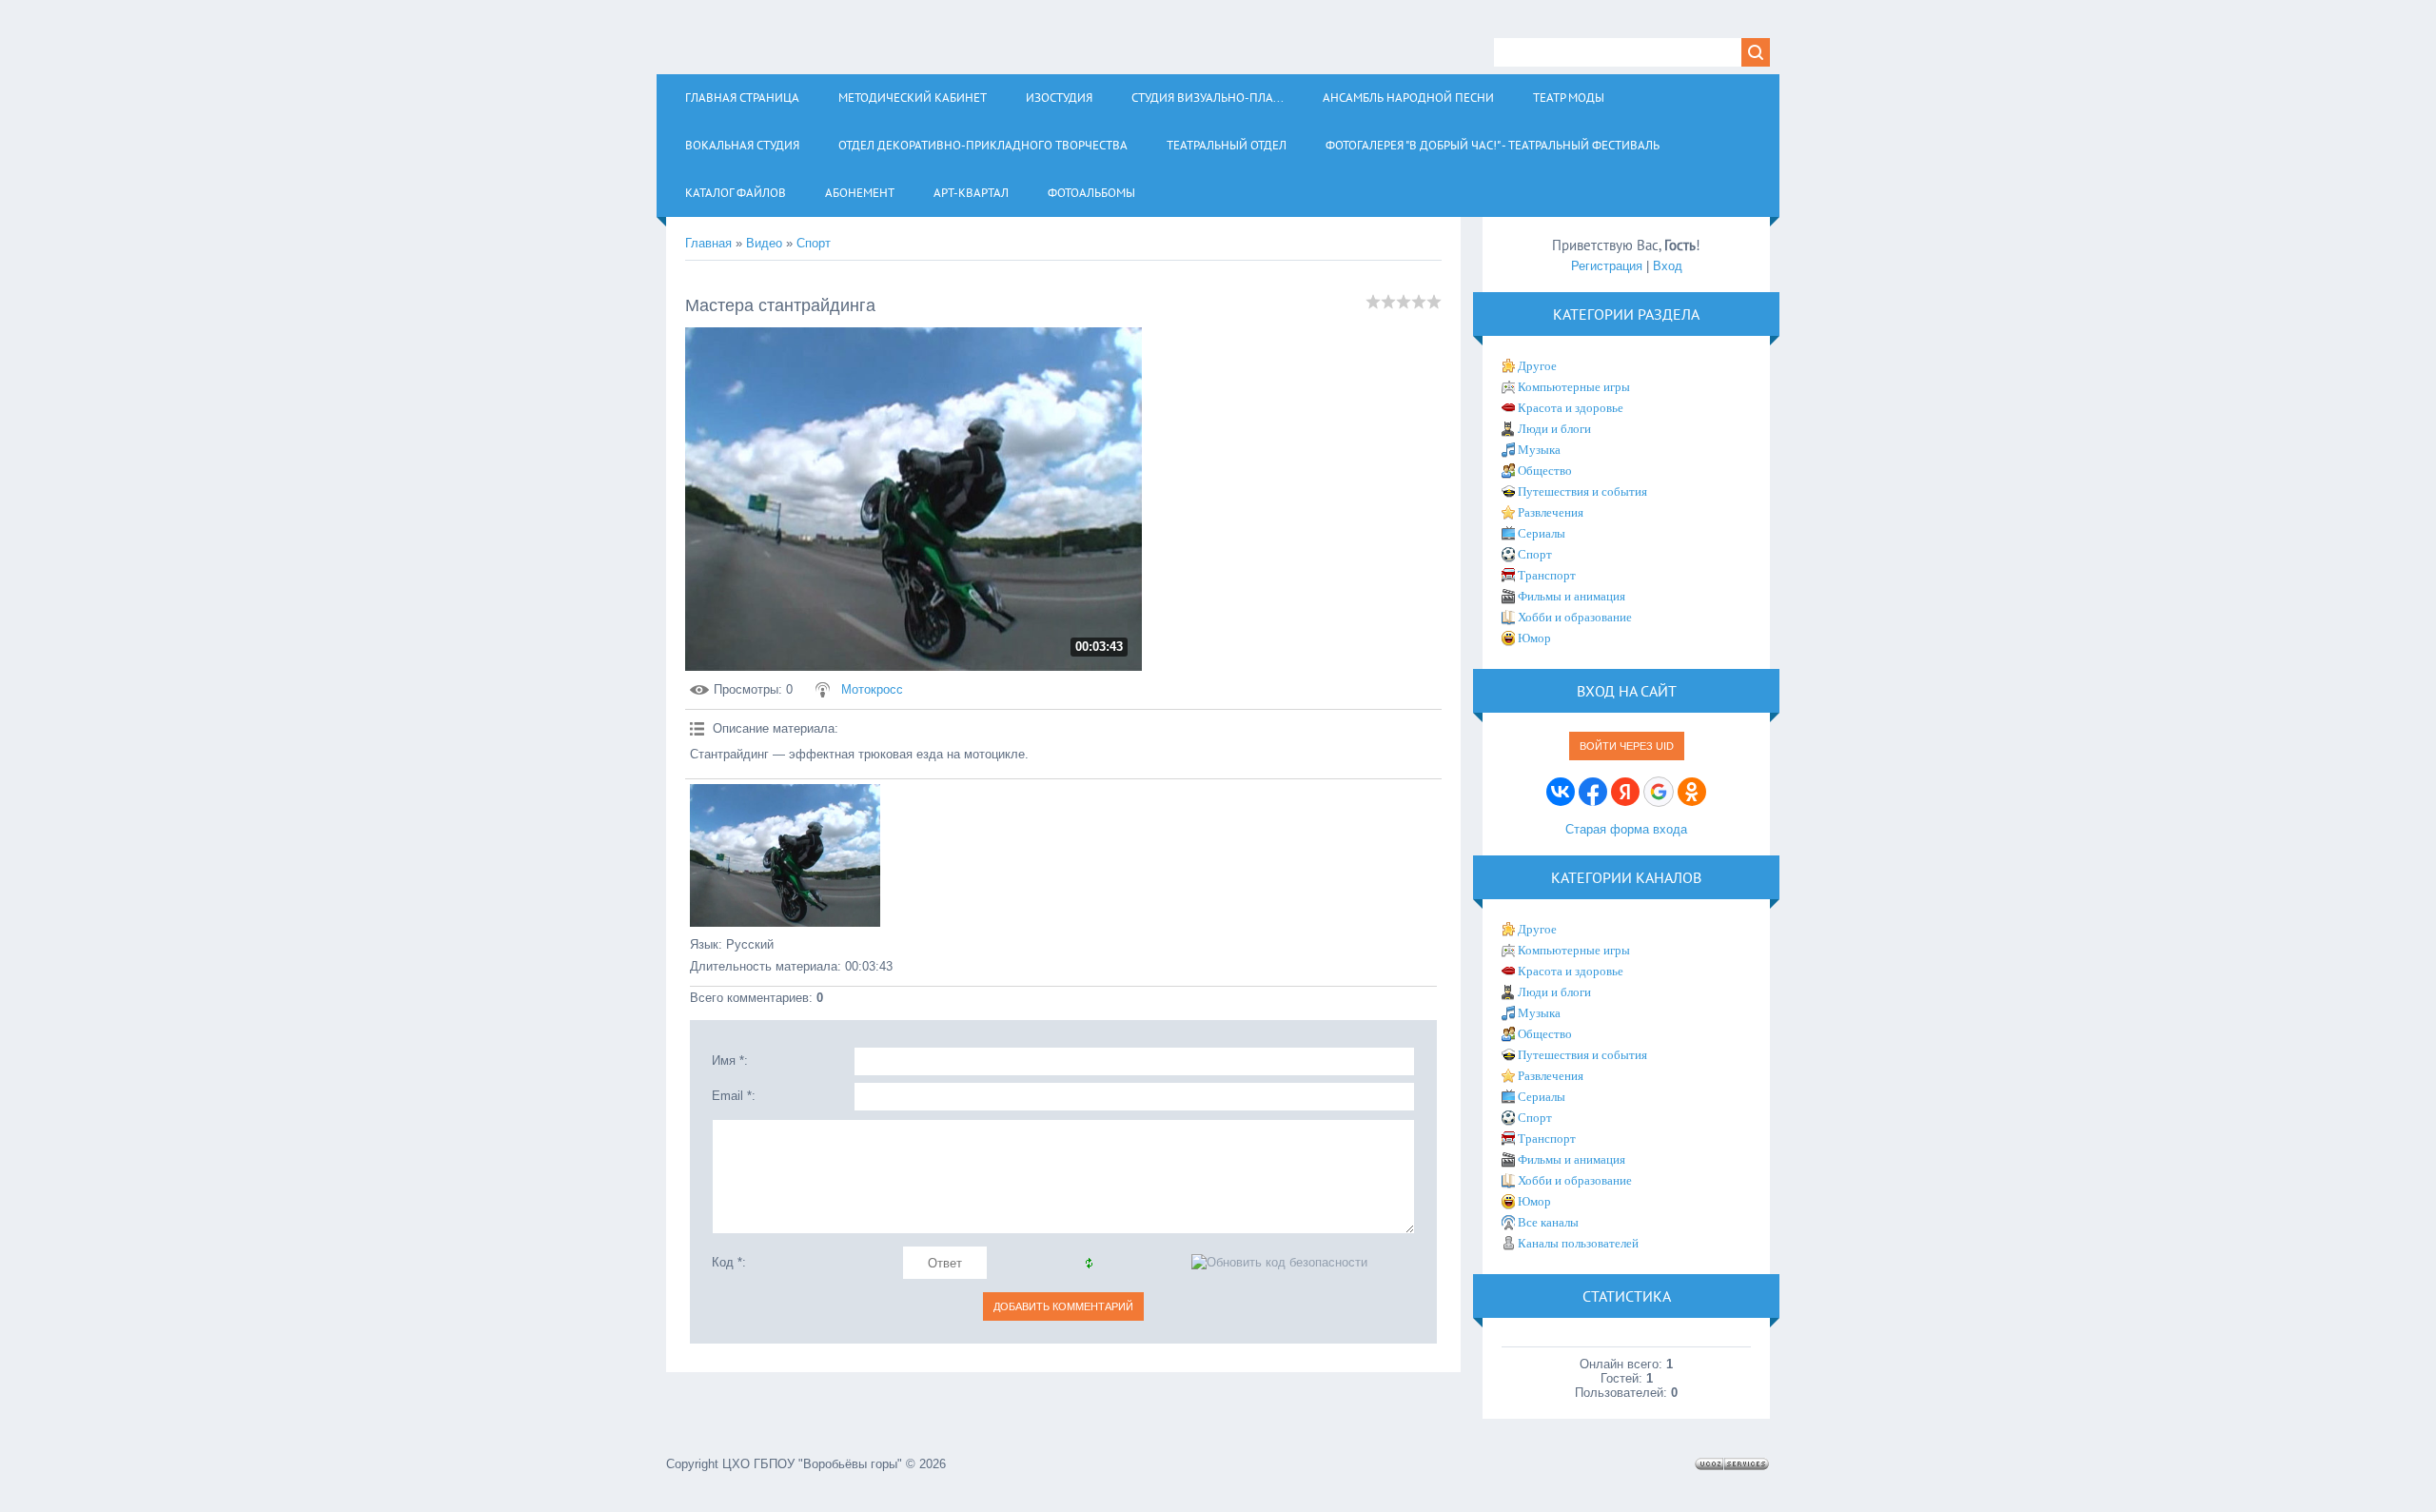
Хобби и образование (1575, 617)
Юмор (1534, 638)
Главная (708, 243)
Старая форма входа (1626, 829)
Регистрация (1607, 266)
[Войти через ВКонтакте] (1561, 792)
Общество (1545, 471)
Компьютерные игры (1574, 387)
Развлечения (1551, 512)
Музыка (1539, 450)
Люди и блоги (1554, 429)
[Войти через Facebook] (1593, 792)
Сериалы (1542, 533)
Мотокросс (872, 689)
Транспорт (1547, 575)
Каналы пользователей (1578, 1243)
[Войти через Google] (1659, 792)
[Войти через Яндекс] (1625, 792)
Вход (1668, 266)
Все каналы (1548, 1222)
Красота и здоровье (1571, 408)
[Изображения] (785, 855)
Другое (1537, 366)
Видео (764, 243)
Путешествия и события (1582, 491)
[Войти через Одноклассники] (1692, 792)
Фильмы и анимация (1572, 596)
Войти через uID (1627, 746)
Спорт (814, 243)
